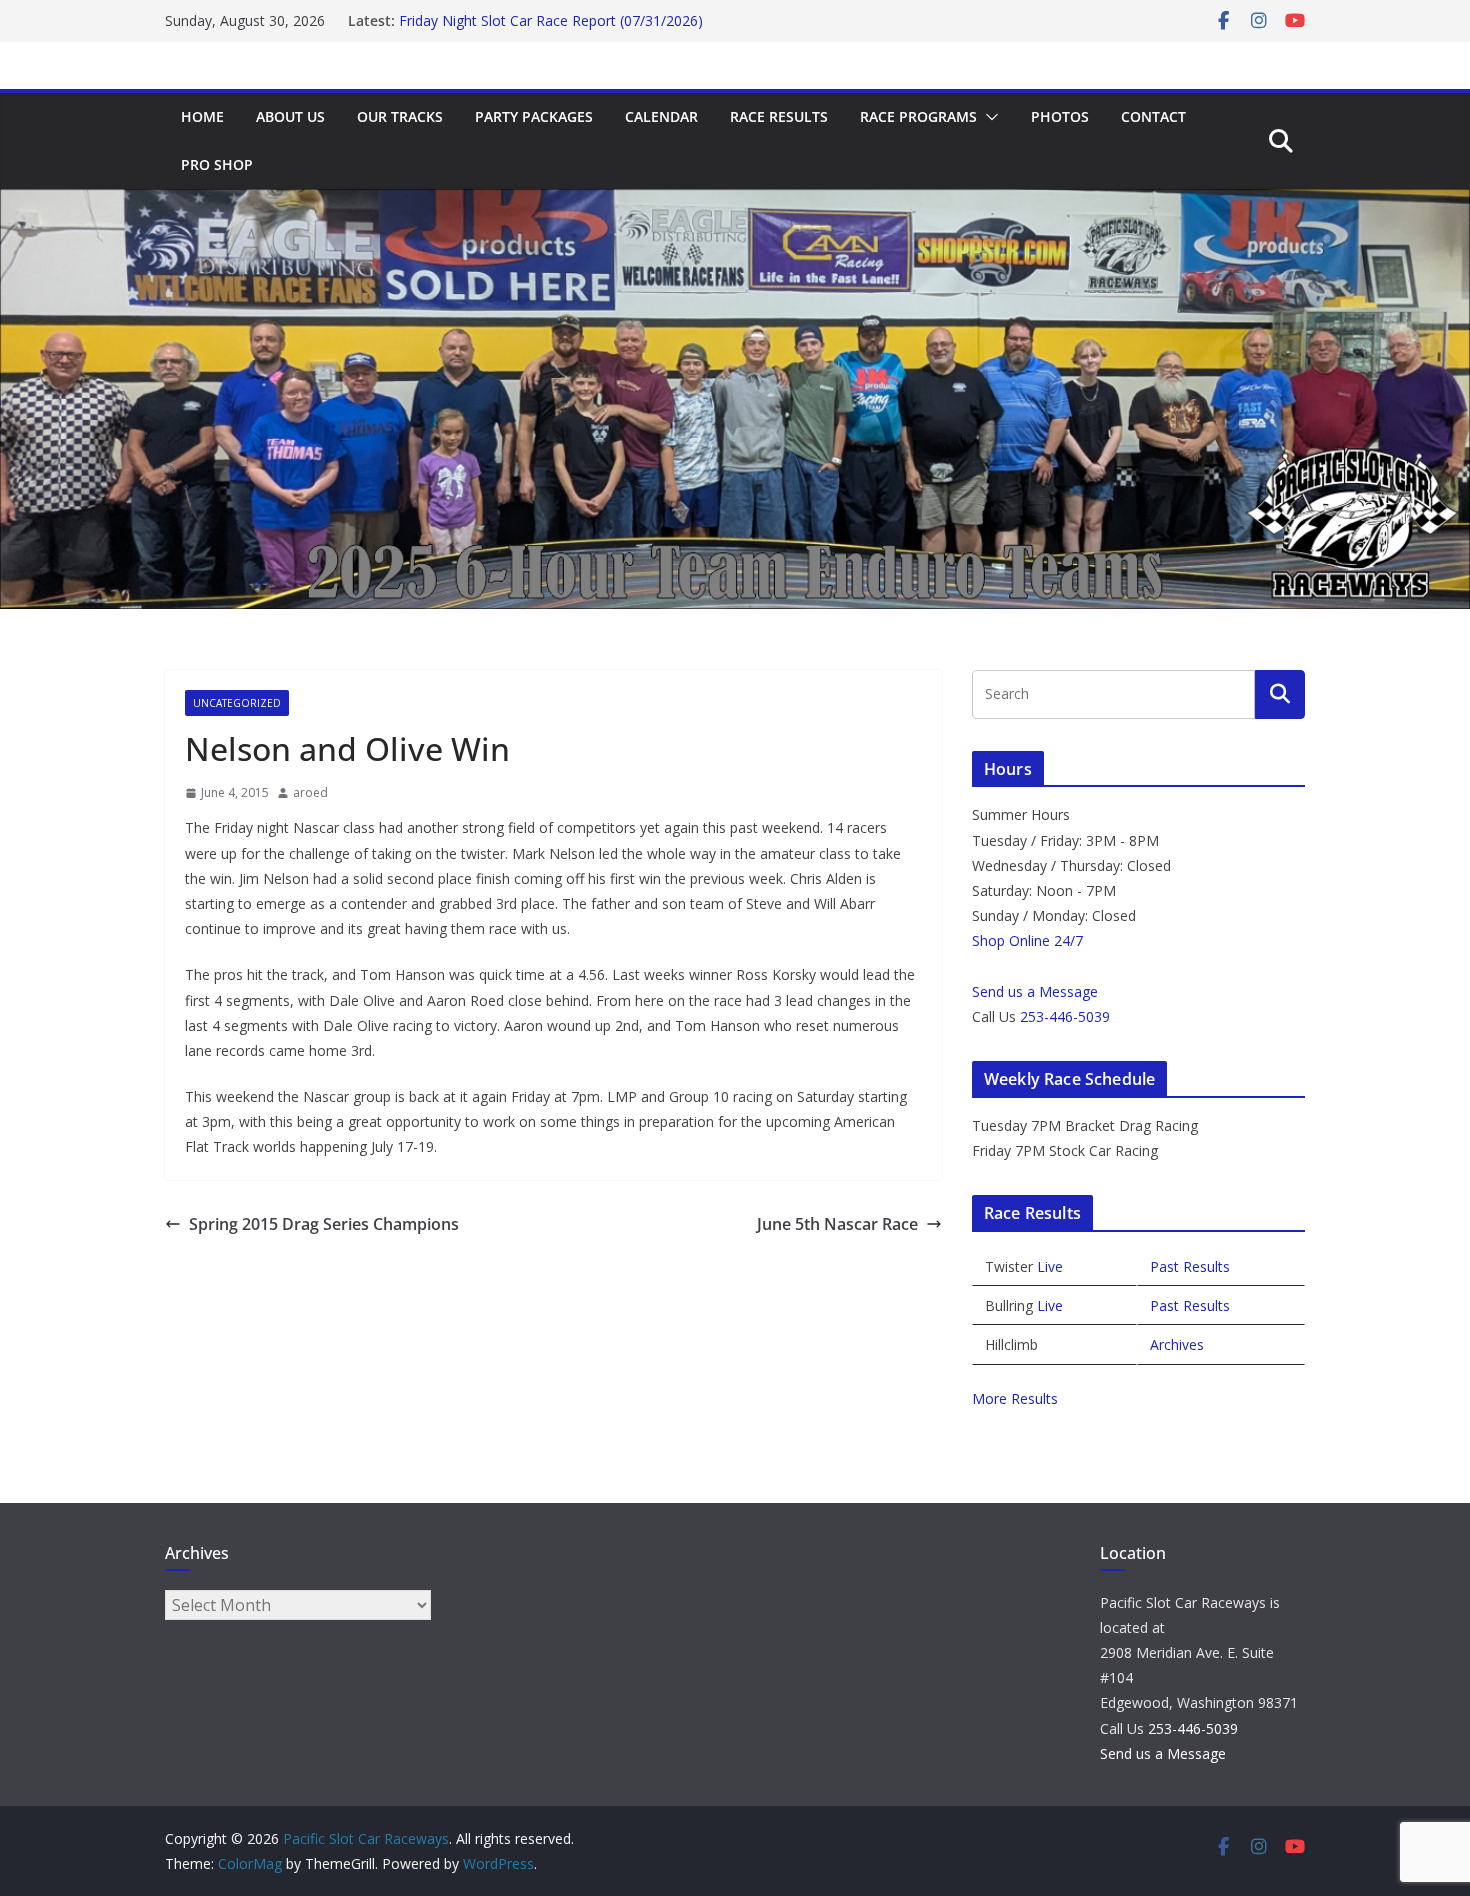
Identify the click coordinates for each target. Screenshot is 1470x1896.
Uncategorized (237, 703)
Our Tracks (400, 116)
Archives (1177, 1344)
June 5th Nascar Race (837, 1224)
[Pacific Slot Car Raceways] (735, 203)
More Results (1015, 1398)
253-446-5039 (1065, 1016)
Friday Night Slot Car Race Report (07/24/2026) (551, 10)
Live (1050, 1266)
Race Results (779, 116)
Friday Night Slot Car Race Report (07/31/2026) (551, 30)
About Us (290, 116)
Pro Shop (217, 164)
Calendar (661, 116)
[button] (988, 117)
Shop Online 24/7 (1027, 940)
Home (202, 116)
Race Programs (918, 116)
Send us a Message (1035, 991)
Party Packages (534, 116)
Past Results (1190, 1266)
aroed (310, 792)
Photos (1060, 116)
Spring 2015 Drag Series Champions (324, 1224)
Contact (1153, 116)
